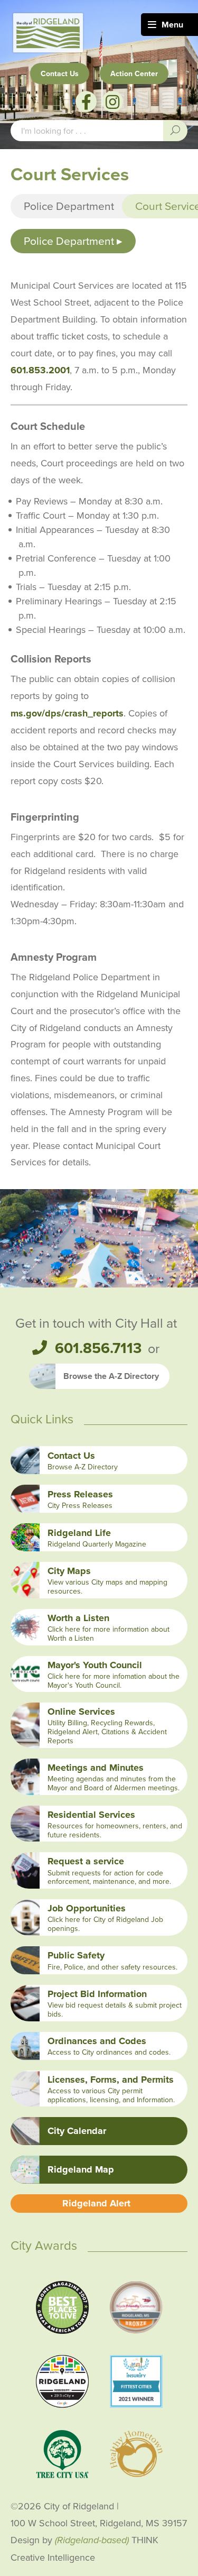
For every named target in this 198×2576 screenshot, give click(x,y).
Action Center (134, 73)
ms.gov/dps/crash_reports (67, 713)
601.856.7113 (98, 1348)
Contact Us (60, 73)
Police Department (69, 206)
